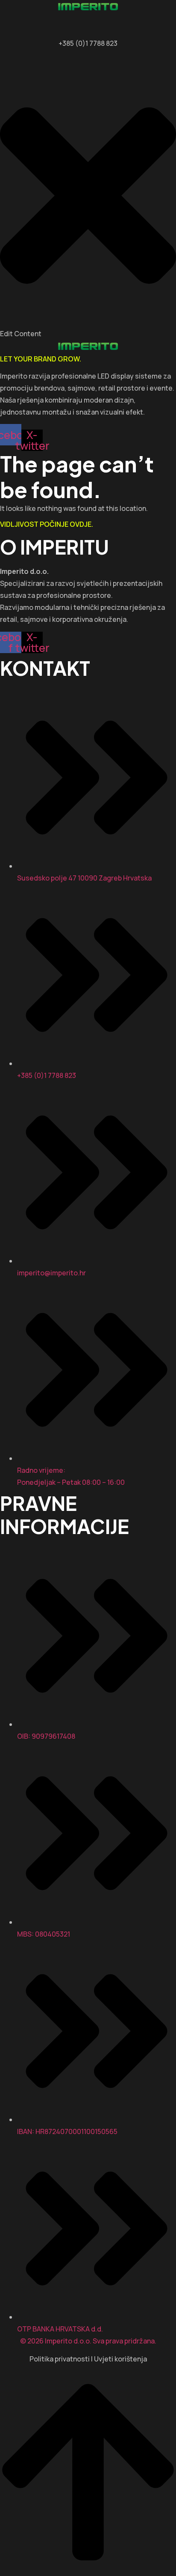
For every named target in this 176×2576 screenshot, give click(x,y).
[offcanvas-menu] (3, 61)
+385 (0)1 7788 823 (88, 43)
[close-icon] (88, 322)
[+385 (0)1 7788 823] (88, 33)
